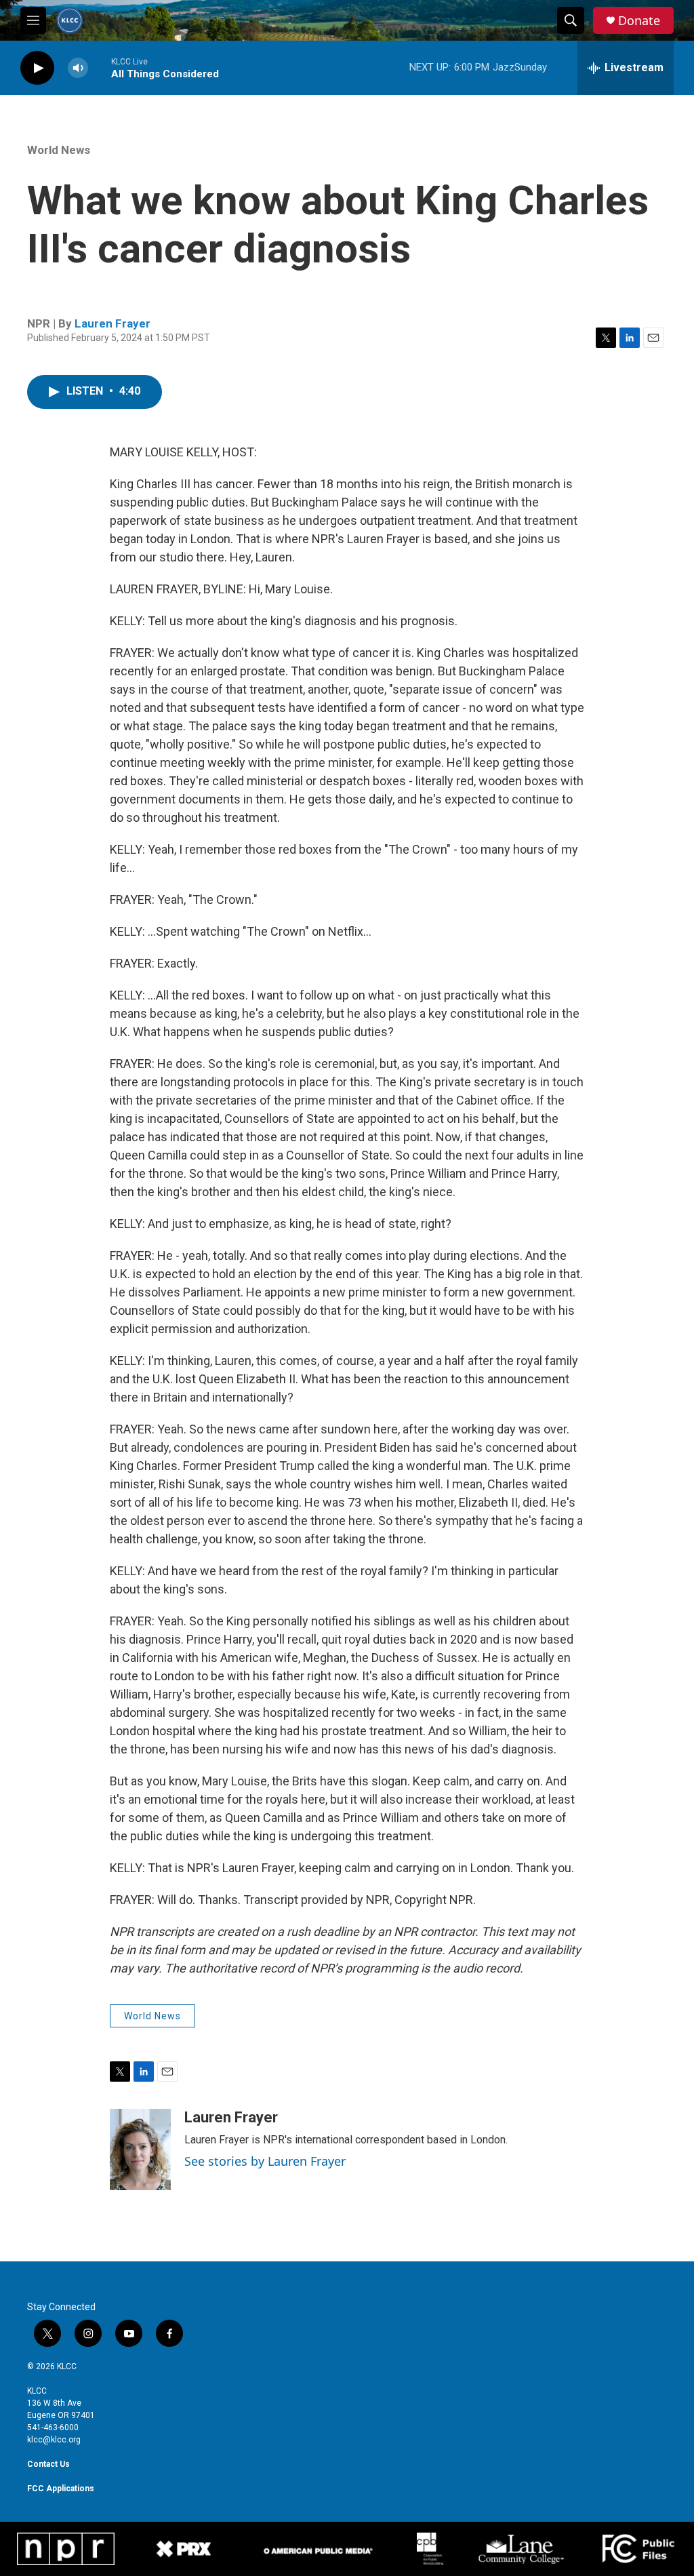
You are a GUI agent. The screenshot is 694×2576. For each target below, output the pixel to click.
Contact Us (48, 2464)
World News (59, 150)
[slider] (100, 67)
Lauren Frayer (113, 323)
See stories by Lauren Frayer (265, 2161)
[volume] (78, 68)
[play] (37, 68)
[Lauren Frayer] (140, 2149)
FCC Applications (61, 2489)
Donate (639, 21)
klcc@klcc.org (54, 2440)
